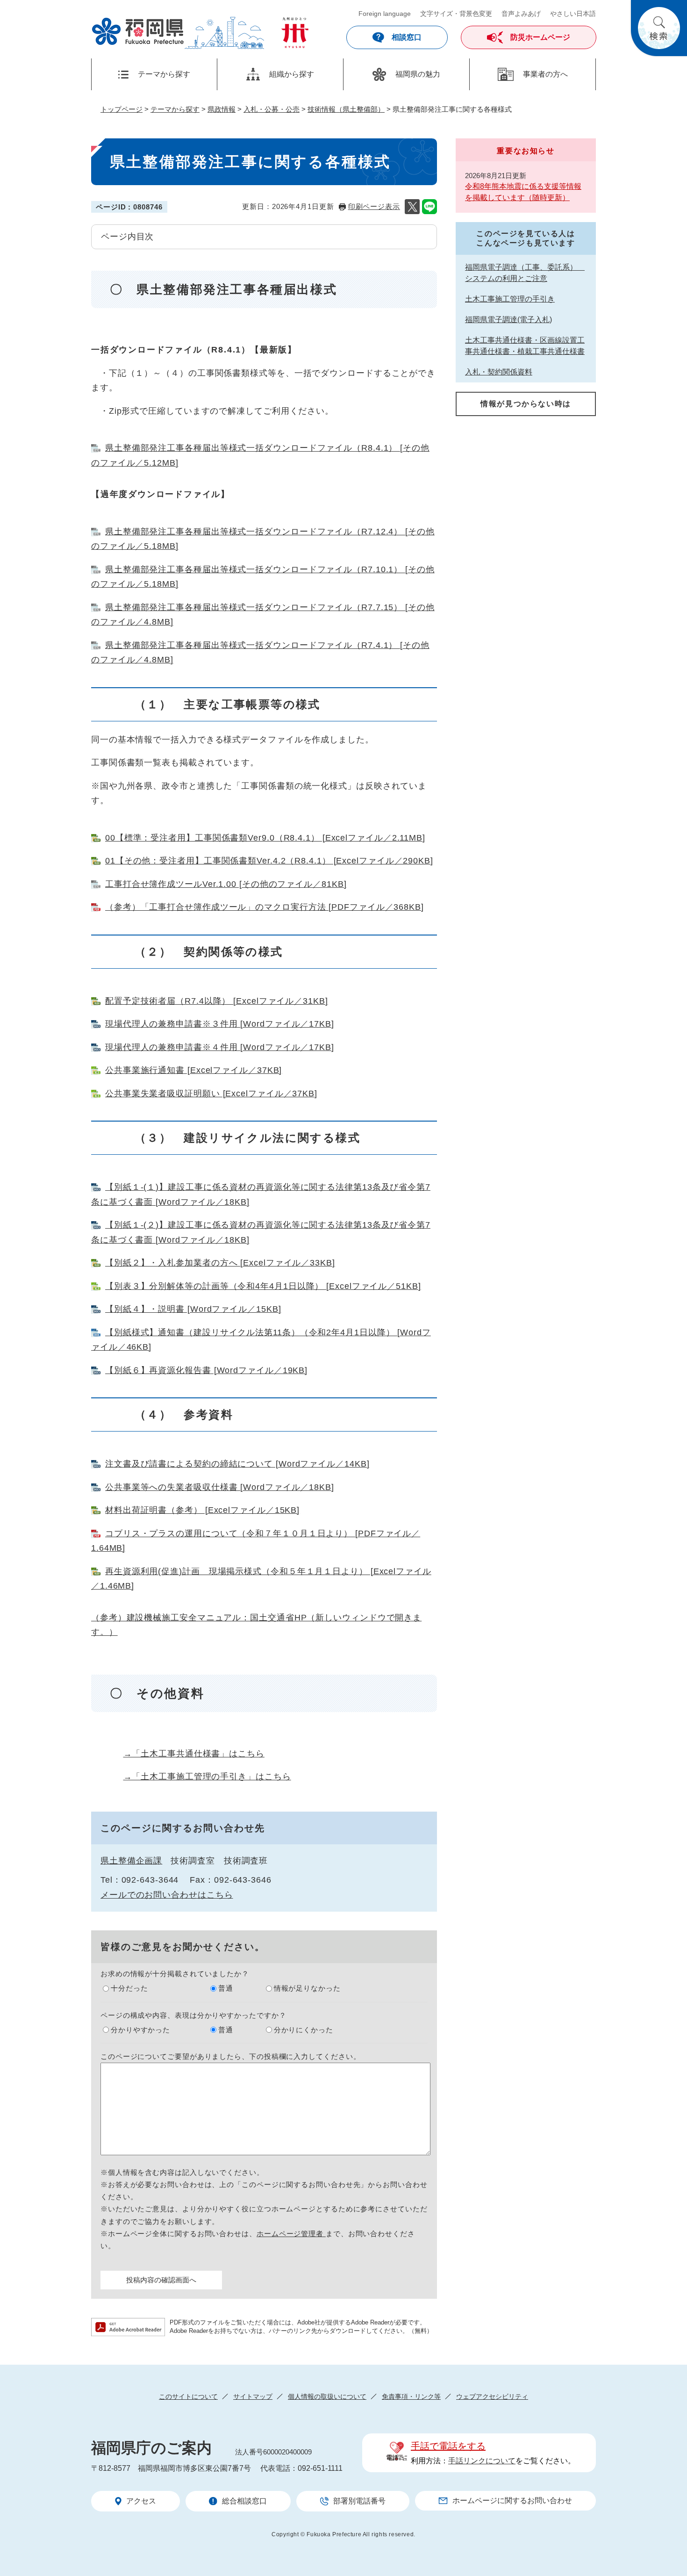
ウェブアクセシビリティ (492, 2396)
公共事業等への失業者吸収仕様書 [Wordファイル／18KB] (220, 1487)
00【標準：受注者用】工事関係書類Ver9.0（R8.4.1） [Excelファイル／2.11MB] (265, 838)
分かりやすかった (140, 2030)
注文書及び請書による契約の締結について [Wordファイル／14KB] (237, 1464)
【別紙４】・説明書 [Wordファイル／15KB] (193, 1309)
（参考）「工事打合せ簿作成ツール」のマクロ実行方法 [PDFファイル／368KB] (265, 907)
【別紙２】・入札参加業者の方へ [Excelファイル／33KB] (220, 1263)
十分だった (129, 1988)
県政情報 (222, 109)
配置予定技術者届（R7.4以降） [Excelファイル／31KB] (217, 1001)
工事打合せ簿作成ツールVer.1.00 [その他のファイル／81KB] (226, 884)
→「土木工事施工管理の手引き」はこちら (207, 1777)
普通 (226, 1988)
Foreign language (385, 14)
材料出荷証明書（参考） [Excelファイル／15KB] (202, 1510)
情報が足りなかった (307, 1988)
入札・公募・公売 (272, 109)
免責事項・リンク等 (411, 2396)
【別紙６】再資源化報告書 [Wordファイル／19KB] (206, 1370)
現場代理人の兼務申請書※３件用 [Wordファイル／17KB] (220, 1024)
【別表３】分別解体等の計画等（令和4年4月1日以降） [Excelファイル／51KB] (263, 1286)
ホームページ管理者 (291, 2234)
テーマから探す (175, 109)
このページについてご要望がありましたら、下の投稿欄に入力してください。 (231, 2056)
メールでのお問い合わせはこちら (167, 1895)
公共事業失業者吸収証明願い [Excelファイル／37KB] (211, 1094)
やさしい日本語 (573, 14)
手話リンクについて (482, 2461)
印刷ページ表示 (374, 206)
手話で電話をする (448, 2446)
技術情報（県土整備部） (346, 109)
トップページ (122, 109)
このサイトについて (188, 2396)
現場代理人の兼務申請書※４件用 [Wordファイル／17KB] (220, 1047)
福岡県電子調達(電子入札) (508, 320)
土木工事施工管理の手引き (510, 299)
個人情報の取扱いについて (327, 2396)
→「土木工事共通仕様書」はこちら (194, 1754)
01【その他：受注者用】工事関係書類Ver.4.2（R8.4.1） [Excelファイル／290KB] (269, 861)
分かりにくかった (304, 2030)
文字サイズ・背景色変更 (456, 14)
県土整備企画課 (131, 1861)
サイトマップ (253, 2396)
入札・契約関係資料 (499, 372)
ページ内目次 (127, 237)
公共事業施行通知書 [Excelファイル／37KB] (193, 1070)
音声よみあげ (521, 14)
